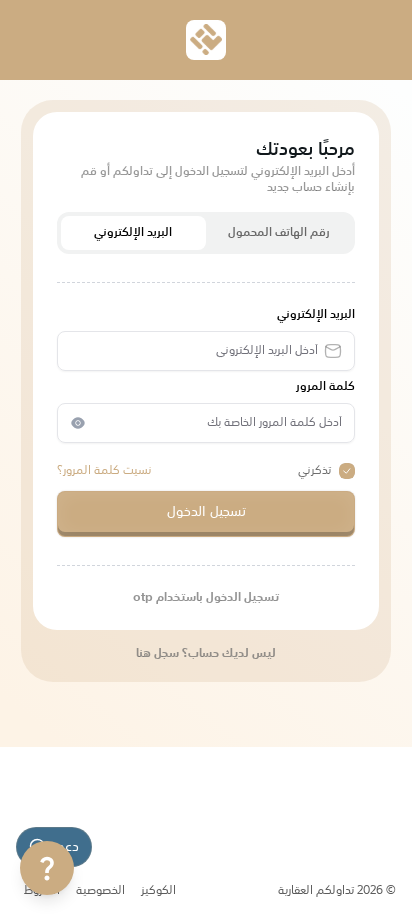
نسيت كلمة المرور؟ (104, 471)
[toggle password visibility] (78, 423)
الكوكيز (158, 891)
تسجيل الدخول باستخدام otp (206, 598)
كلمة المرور (325, 387)
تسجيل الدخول (206, 512)
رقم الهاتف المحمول (279, 233)
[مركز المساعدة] (47, 868)
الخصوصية (100, 891)
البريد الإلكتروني (133, 233)
